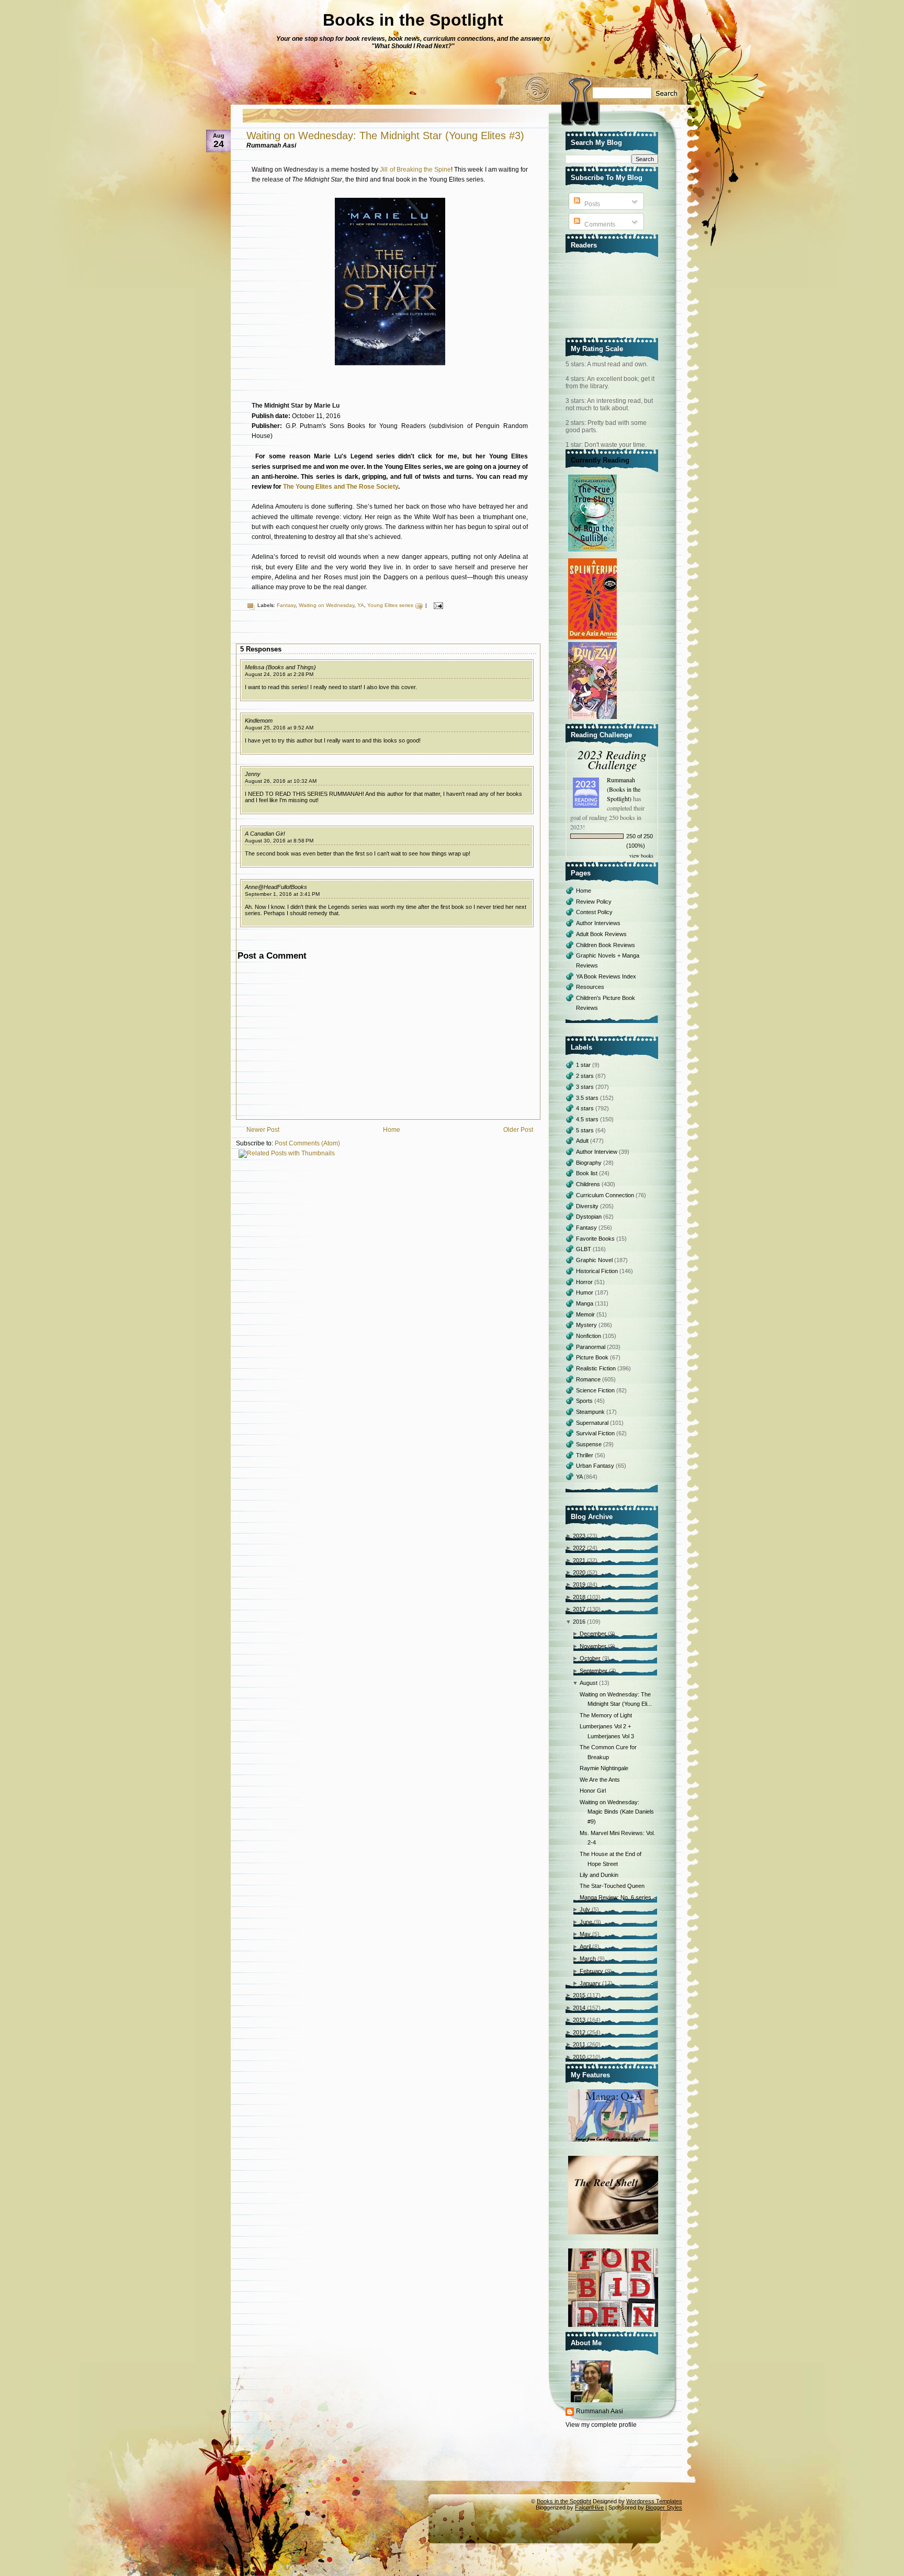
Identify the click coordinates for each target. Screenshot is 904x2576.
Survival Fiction (596, 1433)
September (594, 1671)
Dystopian (590, 1217)
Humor (585, 1292)
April (585, 1947)
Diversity (588, 1206)
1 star (584, 1065)
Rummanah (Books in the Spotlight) (624, 789)
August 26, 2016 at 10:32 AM (281, 781)
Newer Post (263, 1130)
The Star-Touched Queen (612, 1886)
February (591, 1971)
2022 (579, 1548)
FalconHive (589, 2507)
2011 (579, 2044)
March (588, 1959)
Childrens (589, 1184)
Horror (585, 1282)
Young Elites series (390, 605)
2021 (579, 1560)
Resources (590, 987)
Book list (587, 1173)
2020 (579, 1572)
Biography (590, 1163)
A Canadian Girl (265, 834)
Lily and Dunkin (599, 1875)
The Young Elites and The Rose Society (341, 487)
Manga (585, 1303)
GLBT (584, 1249)
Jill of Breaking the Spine (415, 170)
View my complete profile (601, 2425)
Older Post (518, 1130)
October (590, 1658)
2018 (579, 1597)
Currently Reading (600, 460)
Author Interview (597, 1152)
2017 (579, 1609)
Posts (591, 204)
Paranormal (591, 1347)
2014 (579, 2008)
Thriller (585, 1455)
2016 (579, 1622)
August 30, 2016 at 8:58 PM (279, 841)
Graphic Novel (595, 1260)
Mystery (587, 1325)
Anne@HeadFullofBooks (276, 887)
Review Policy (594, 902)
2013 (579, 2020)
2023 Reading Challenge (612, 759)
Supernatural (593, 1423)
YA (361, 605)
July (585, 1909)
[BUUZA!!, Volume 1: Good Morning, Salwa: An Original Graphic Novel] (594, 719)
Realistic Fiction (597, 1368)
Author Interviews (598, 923)
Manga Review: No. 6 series (615, 1897)
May (585, 1934)
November (593, 1646)
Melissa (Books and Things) (280, 667)
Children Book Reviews (606, 945)
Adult (583, 1141)
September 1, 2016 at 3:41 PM (282, 894)
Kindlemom (259, 721)
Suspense (590, 1444)
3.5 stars (588, 1098)
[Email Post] (437, 605)
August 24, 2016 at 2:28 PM (279, 674)
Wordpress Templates (654, 2501)
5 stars (586, 1130)
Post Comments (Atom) (307, 1143)
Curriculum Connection (606, 1195)
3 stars (586, 1087)
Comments (599, 224)
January (590, 1983)
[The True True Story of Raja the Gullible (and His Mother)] (594, 552)
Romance (589, 1379)
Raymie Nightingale (604, 1768)
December (593, 1634)
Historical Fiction (598, 1271)
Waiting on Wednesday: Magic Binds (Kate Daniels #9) (617, 1812)
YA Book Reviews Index (606, 976)
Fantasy (286, 605)
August (589, 1683)
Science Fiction (596, 1390)
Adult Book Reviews (601, 934)
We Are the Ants (600, 1780)
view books (641, 856)
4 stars (586, 1108)
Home (392, 1130)
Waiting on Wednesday (326, 605)
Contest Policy (594, 912)
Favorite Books (596, 1239)
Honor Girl (593, 1791)
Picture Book (593, 1357)
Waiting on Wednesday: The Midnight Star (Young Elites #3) (385, 136)
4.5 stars (588, 1119)
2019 (579, 1584)
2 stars (586, 1076)
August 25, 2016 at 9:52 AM (279, 728)
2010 (579, 2057)
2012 (579, 2032)
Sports (585, 1401)
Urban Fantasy (596, 1466)
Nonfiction (589, 1336)
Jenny (253, 774)
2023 (579, 1536)
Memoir (586, 1314)
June (586, 1922)
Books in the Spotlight (413, 20)
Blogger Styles (664, 2507)
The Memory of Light (606, 1715)
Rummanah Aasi (600, 2411)
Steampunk (591, 1412)
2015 (579, 1995)
